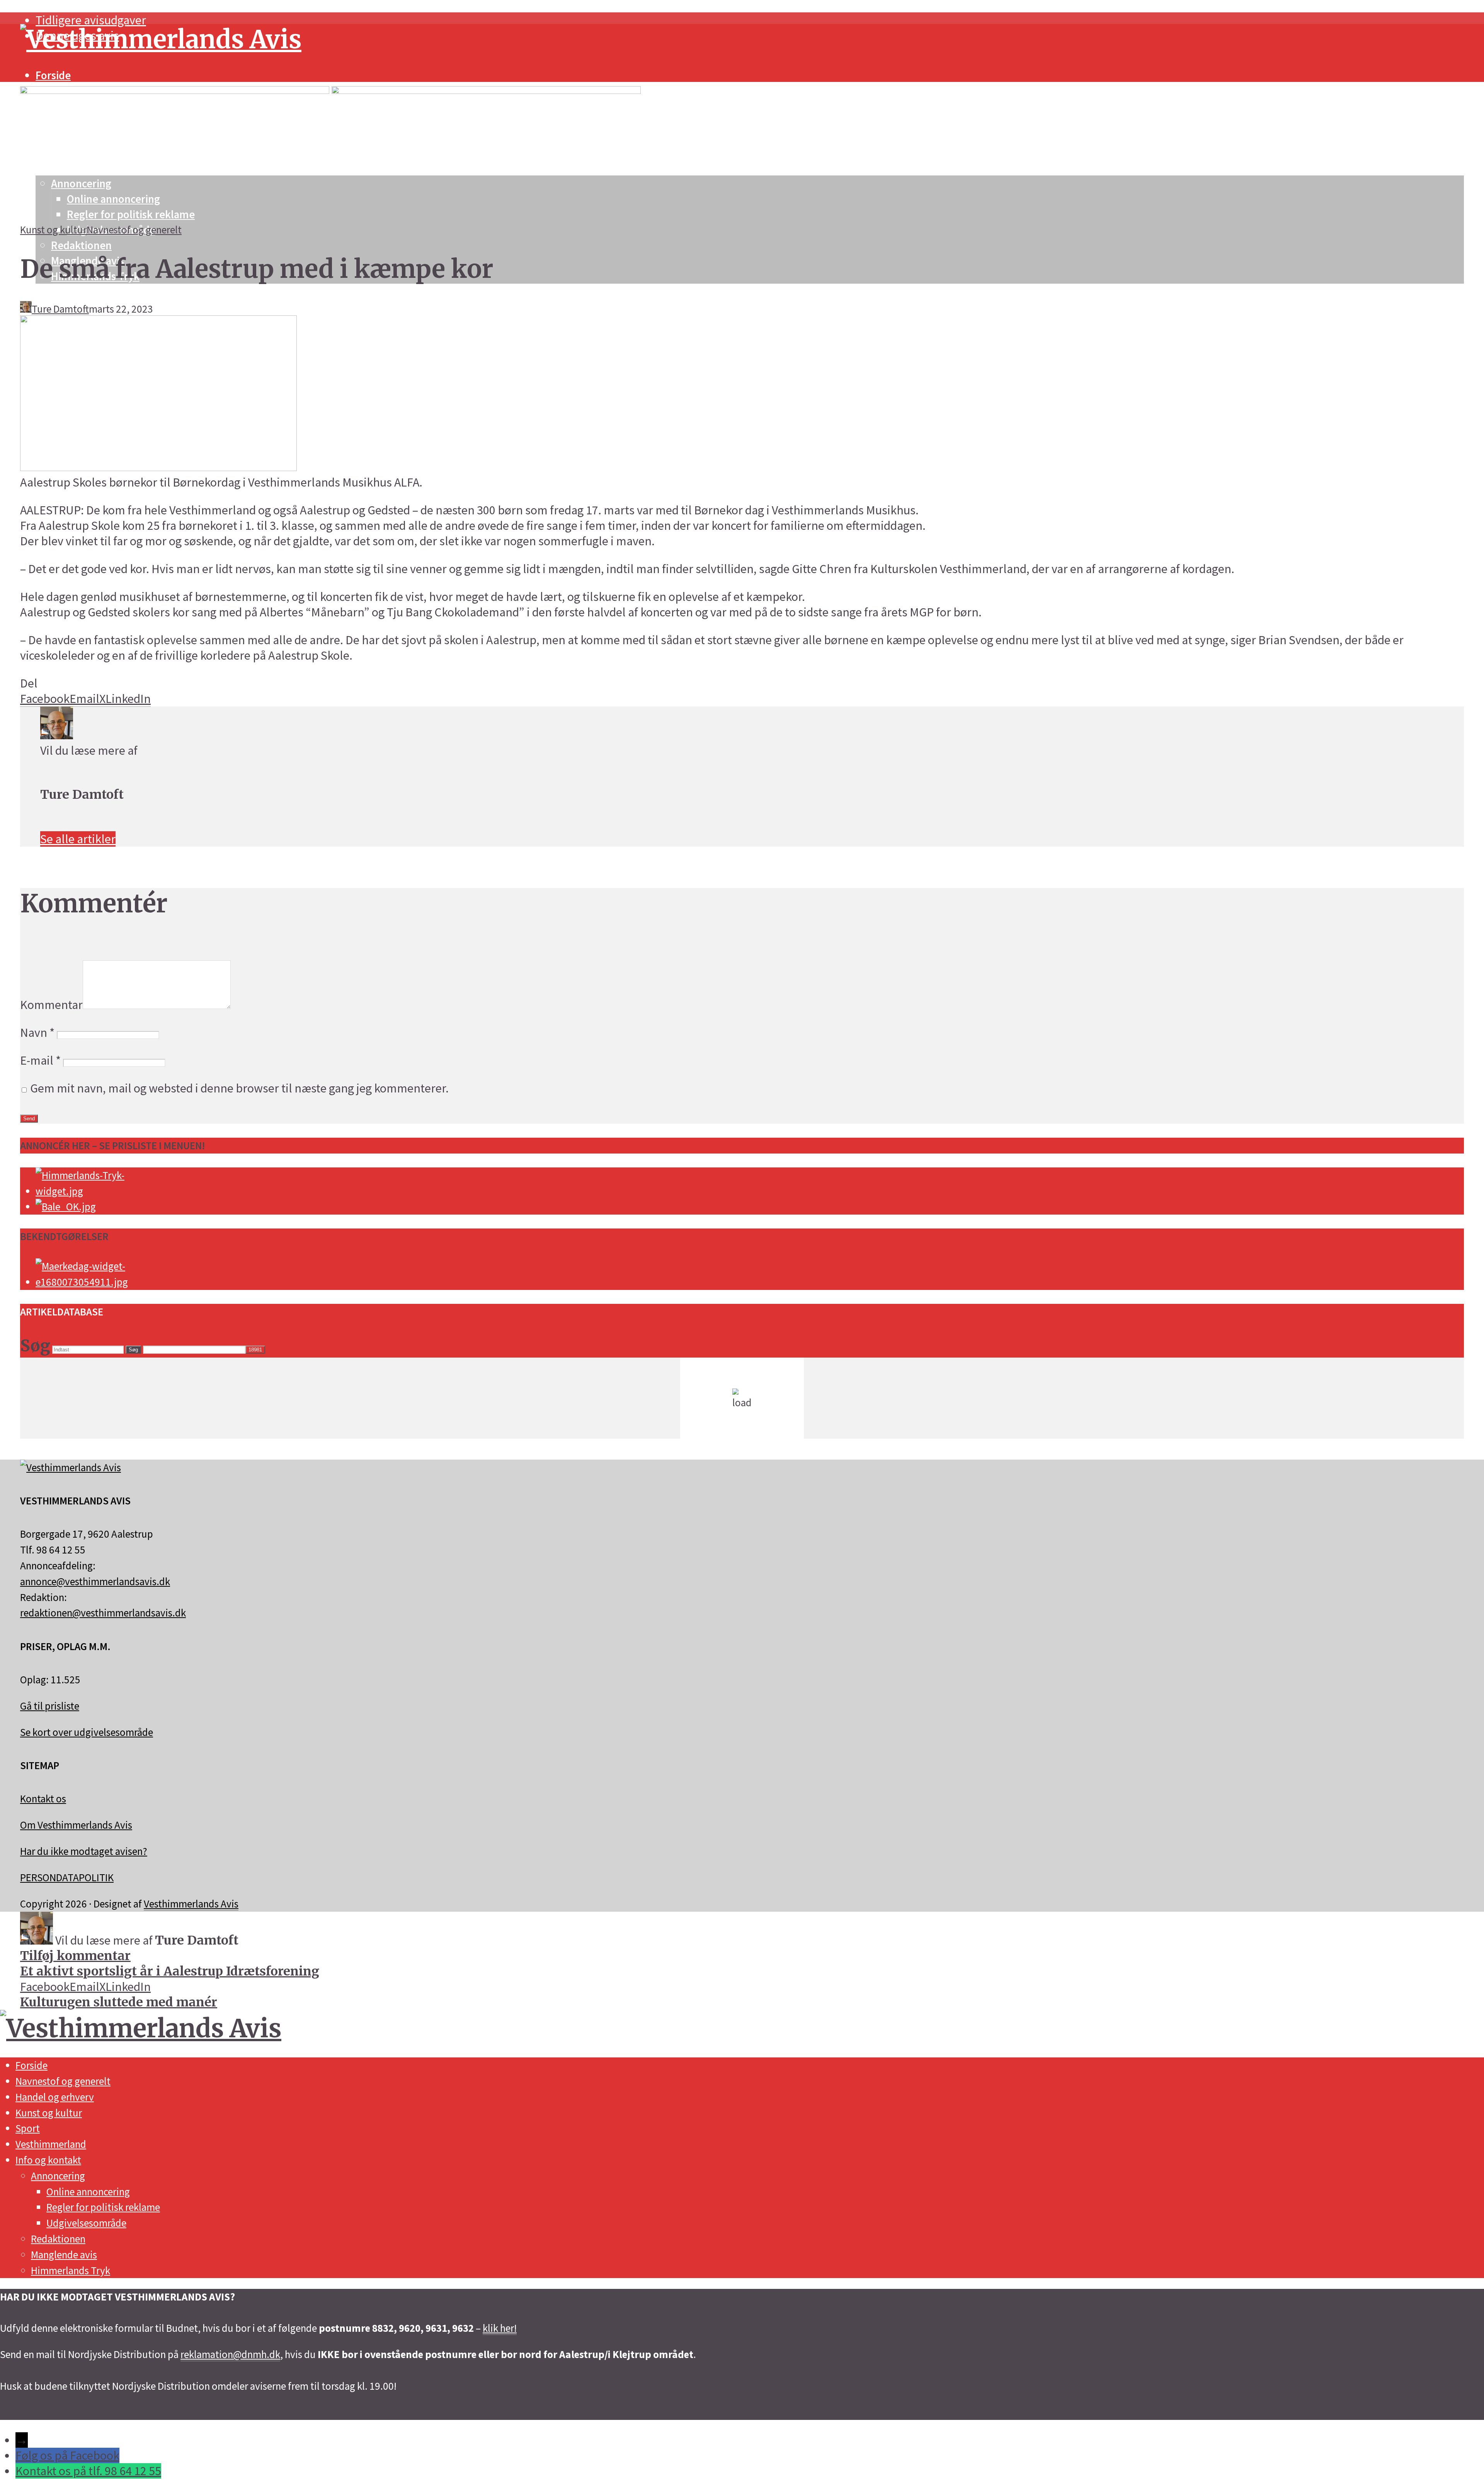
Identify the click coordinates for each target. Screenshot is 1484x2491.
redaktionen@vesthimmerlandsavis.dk (103, 1613)
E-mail (40, 1060)
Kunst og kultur (53, 230)
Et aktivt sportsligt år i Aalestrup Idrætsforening (170, 1971)
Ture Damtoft (60, 309)
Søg (133, 1350)
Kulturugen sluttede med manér (119, 2002)
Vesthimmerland (51, 2144)
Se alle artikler (78, 839)
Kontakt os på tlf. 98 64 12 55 (88, 2471)
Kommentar (51, 1005)
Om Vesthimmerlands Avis (76, 1825)
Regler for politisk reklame (103, 2207)
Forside (53, 75)
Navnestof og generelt (134, 230)
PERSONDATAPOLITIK (67, 1877)
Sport (28, 2128)
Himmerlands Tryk (71, 2270)
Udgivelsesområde (86, 2223)
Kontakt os (43, 1798)
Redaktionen (81, 245)
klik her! (500, 2328)
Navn (37, 1033)
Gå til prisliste (50, 1706)
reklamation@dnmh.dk (230, 2354)
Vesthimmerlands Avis (191, 1904)
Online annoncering (88, 2192)
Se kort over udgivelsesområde (87, 1732)
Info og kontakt (48, 2160)
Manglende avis (64, 2254)
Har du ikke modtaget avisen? (84, 1851)
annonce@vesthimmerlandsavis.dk (95, 1581)
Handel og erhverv (55, 2097)
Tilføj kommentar (75, 1956)
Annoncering (58, 2176)
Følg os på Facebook (67, 2455)
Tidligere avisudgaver (91, 20)
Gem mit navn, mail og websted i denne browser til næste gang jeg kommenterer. (239, 1088)
